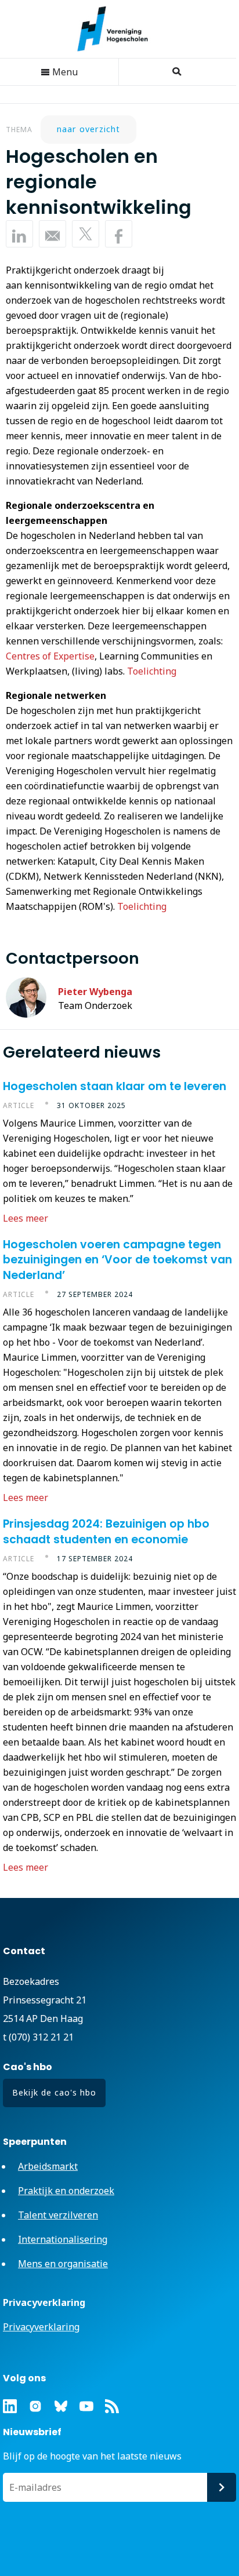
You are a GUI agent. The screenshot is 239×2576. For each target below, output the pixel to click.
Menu (64, 72)
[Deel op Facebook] (119, 234)
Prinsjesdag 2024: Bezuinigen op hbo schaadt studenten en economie (106, 1531)
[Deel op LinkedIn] (19, 234)
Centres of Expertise (50, 656)
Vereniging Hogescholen (118, 29)
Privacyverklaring (41, 2327)
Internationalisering (63, 2239)
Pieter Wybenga (95, 992)
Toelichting (152, 671)
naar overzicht (88, 129)
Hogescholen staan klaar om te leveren (115, 1086)
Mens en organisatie (63, 2264)
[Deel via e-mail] (52, 234)
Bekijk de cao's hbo (54, 2092)
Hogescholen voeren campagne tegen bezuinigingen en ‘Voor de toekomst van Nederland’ (117, 1260)
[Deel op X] (86, 234)
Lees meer (26, 1218)
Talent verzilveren (58, 2215)
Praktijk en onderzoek (66, 2191)
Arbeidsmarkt (48, 2166)
